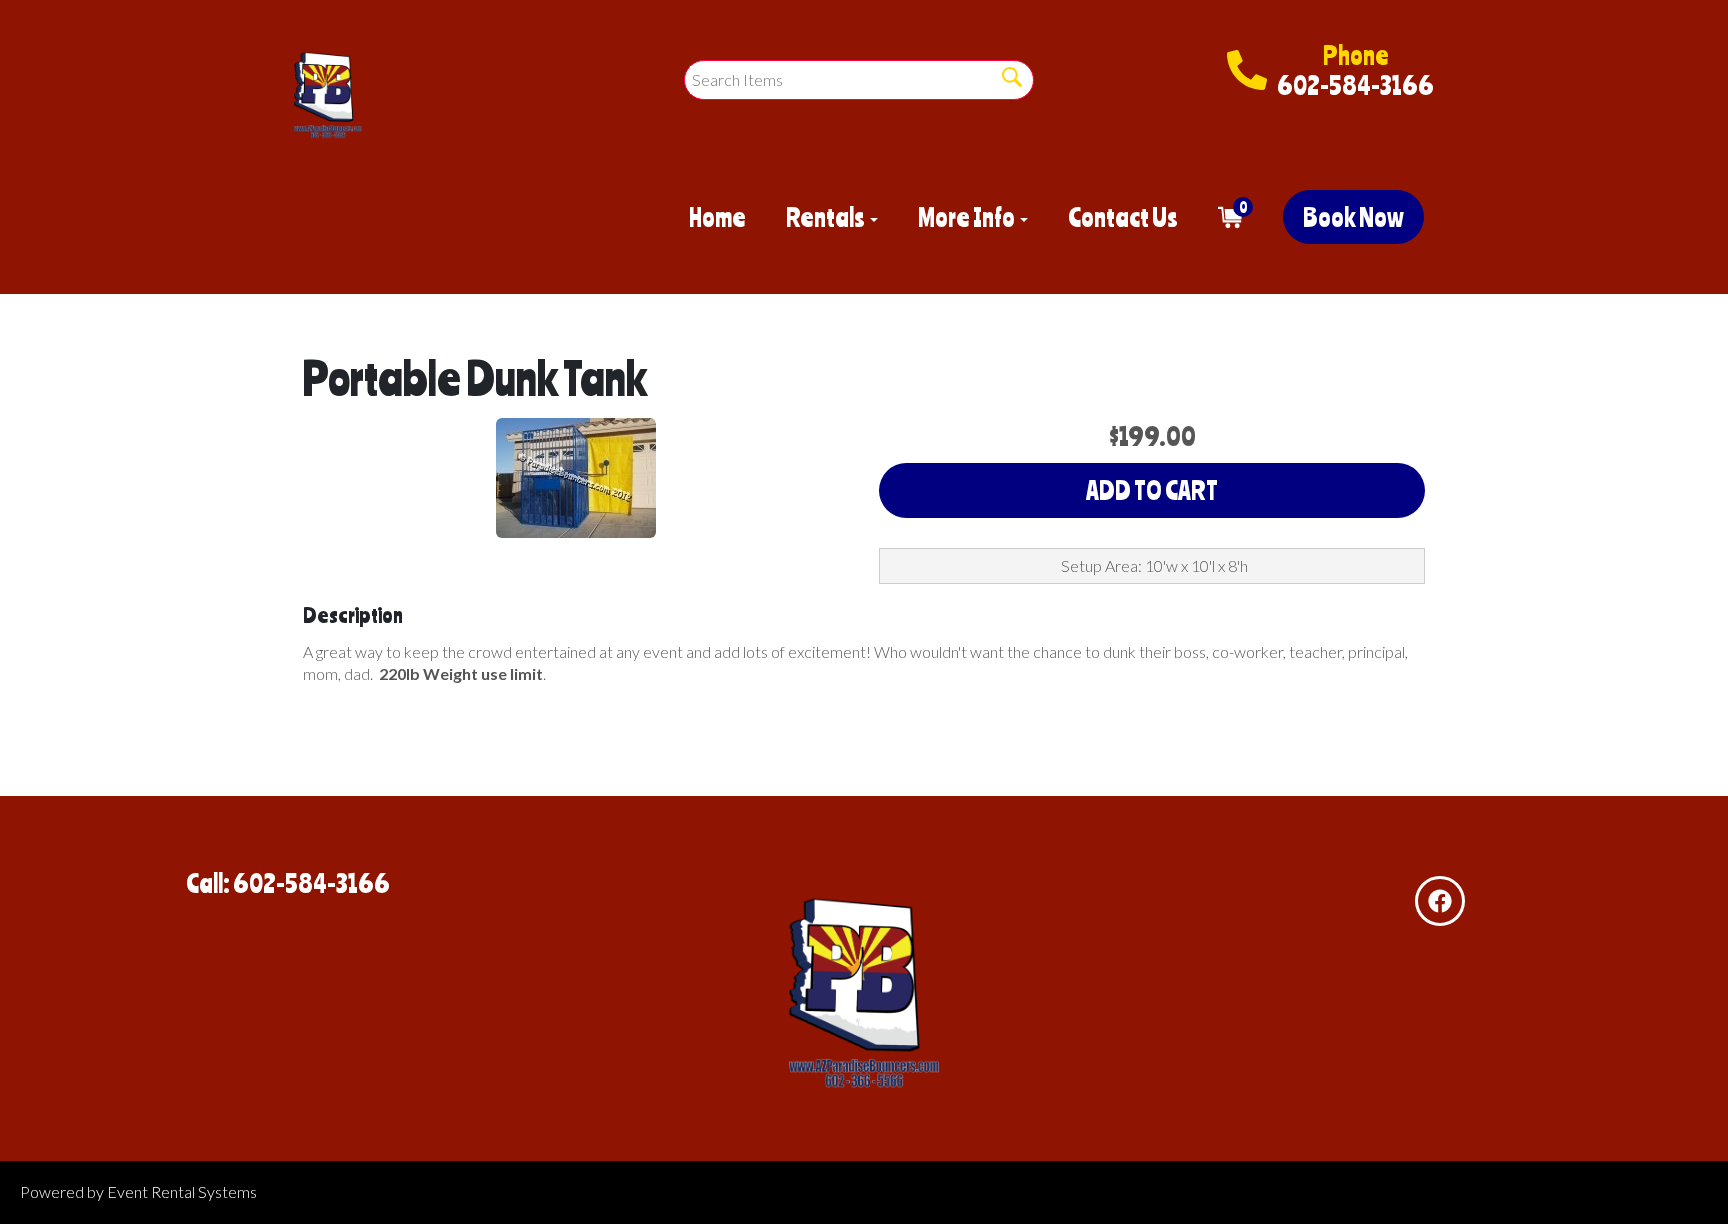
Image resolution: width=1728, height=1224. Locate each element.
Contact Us (1123, 217)
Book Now (1353, 217)
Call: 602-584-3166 (288, 883)
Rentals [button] (827, 217)
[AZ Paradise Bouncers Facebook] (1440, 901)
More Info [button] (968, 217)
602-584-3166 (1355, 85)
